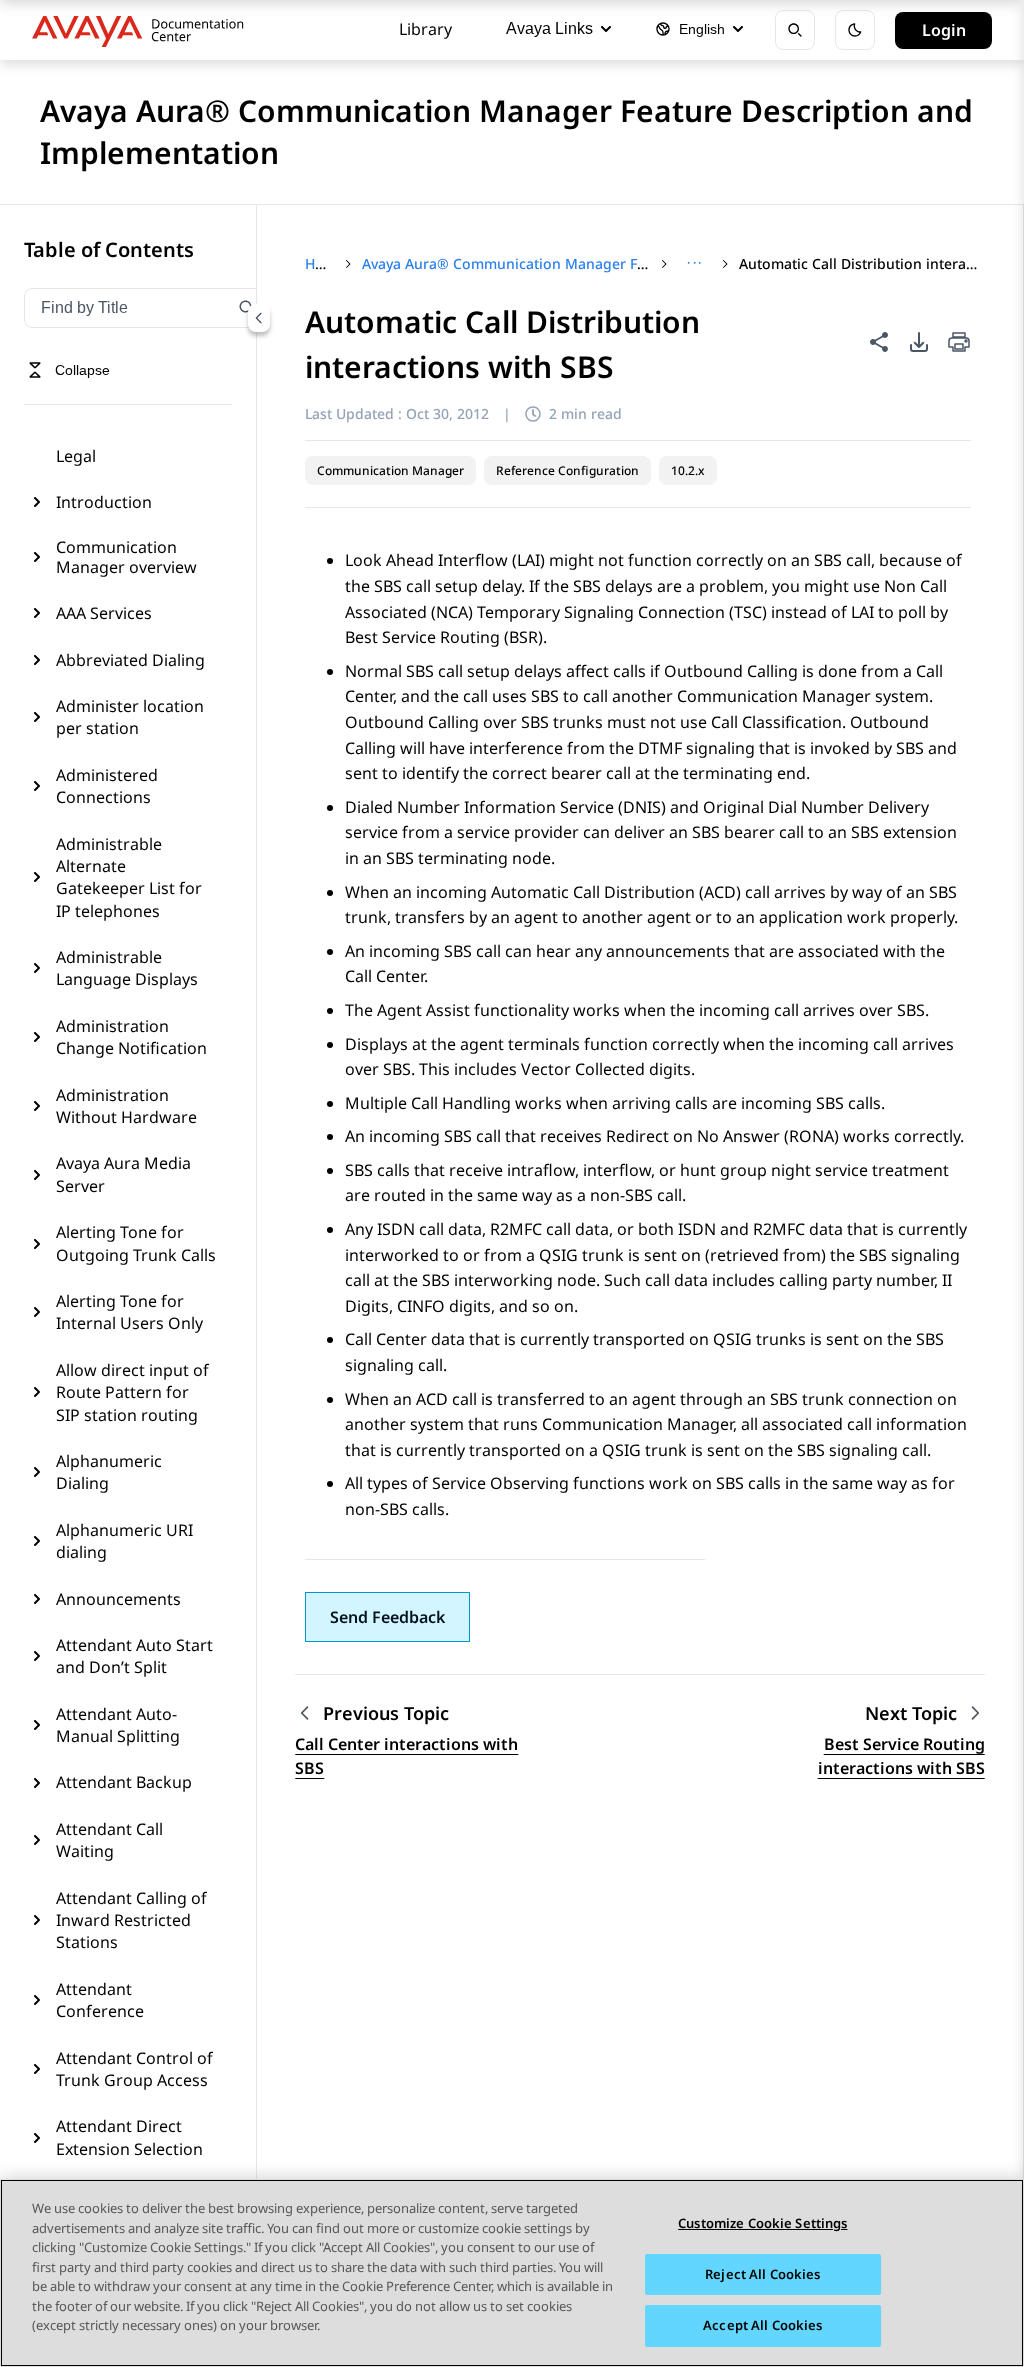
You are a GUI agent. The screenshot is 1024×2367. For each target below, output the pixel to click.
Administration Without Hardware (126, 1106)
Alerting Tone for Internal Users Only (129, 1312)
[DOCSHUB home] (143, 30)
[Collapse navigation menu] (259, 318)
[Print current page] (959, 343)
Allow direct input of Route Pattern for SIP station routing (132, 1392)
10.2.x (688, 470)
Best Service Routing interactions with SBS (901, 1756)
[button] (387, 1617)
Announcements (118, 1599)
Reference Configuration (567, 470)
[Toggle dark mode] (855, 30)
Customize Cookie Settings (762, 2223)
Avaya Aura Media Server (123, 1174)
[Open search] (795, 30)
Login (944, 30)
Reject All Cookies (762, 2274)
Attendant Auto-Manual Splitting (118, 1725)
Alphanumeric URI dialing (124, 1541)
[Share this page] (879, 342)
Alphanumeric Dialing (109, 1472)
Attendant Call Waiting (109, 1840)
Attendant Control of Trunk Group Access (134, 2069)
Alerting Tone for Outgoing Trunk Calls (136, 1243)
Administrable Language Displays (127, 968)
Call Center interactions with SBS (406, 1756)
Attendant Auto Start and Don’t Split (134, 1656)
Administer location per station (130, 717)
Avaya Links (549, 28)
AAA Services (104, 613)
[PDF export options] (919, 342)
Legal (76, 456)
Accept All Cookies (762, 2325)
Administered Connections (107, 786)
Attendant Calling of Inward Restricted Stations (131, 1920)
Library (425, 29)
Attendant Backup (124, 1782)
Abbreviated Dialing (130, 660)
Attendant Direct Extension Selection (129, 2137)
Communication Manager (390, 470)
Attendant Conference (100, 2000)
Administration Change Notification (131, 1037)
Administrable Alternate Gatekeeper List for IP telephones (129, 877)
